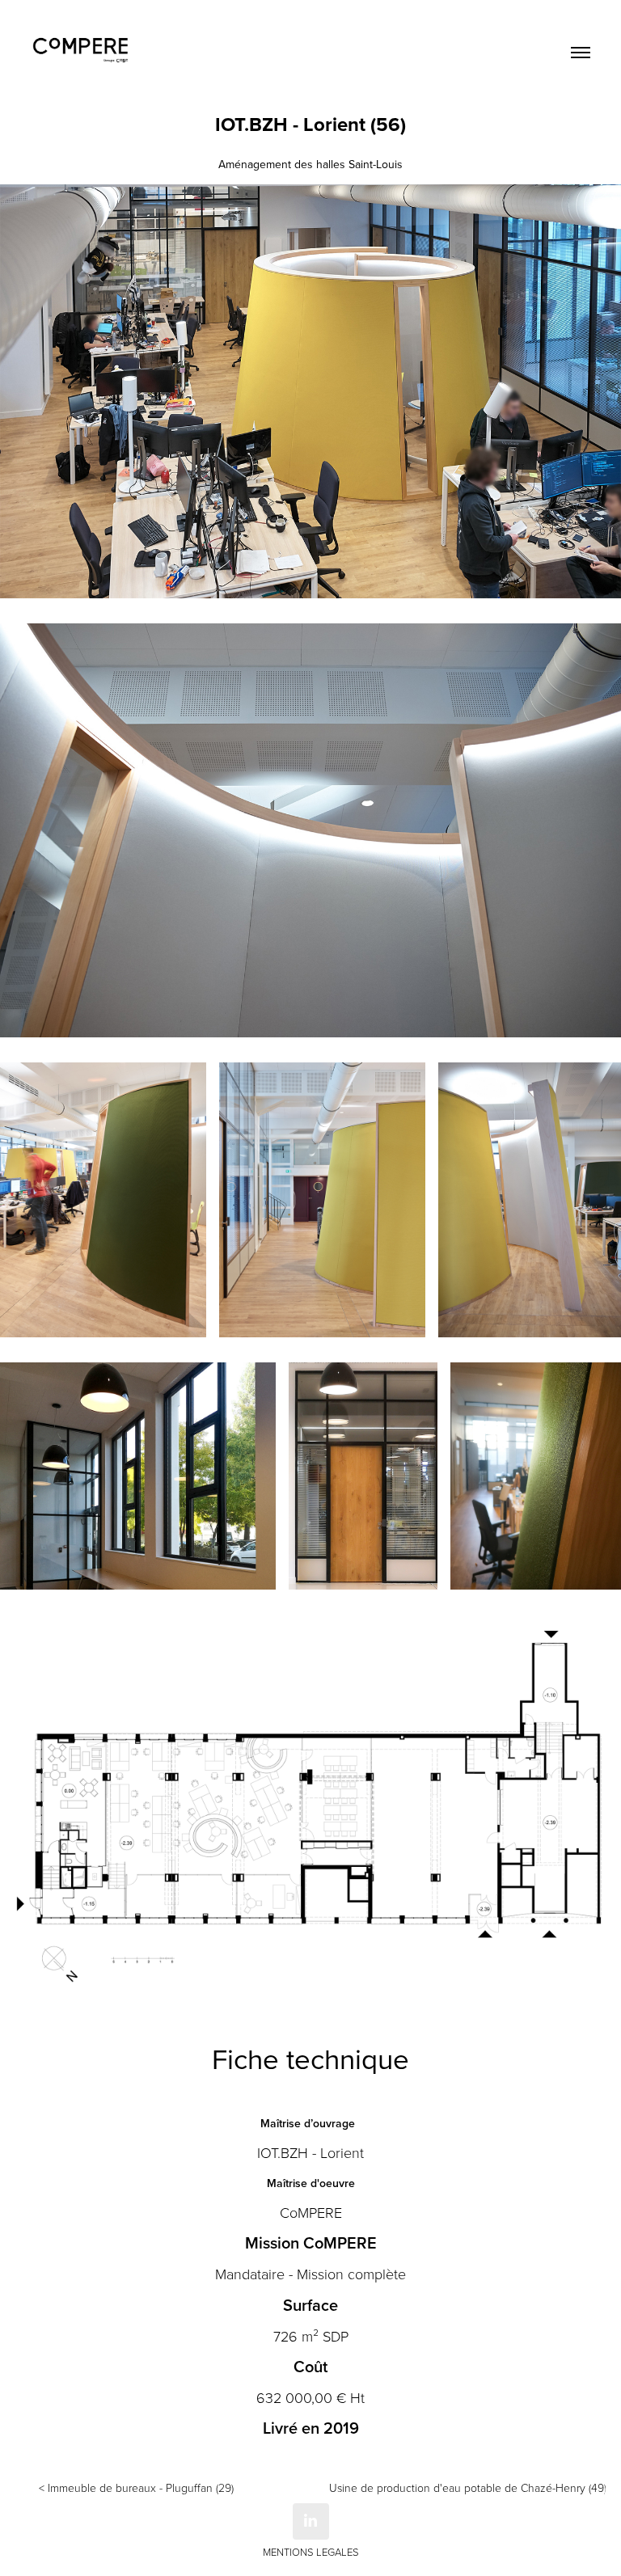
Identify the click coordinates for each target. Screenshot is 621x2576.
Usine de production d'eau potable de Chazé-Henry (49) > (467, 2487)
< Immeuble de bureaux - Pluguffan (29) (136, 2487)
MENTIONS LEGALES (311, 2552)
